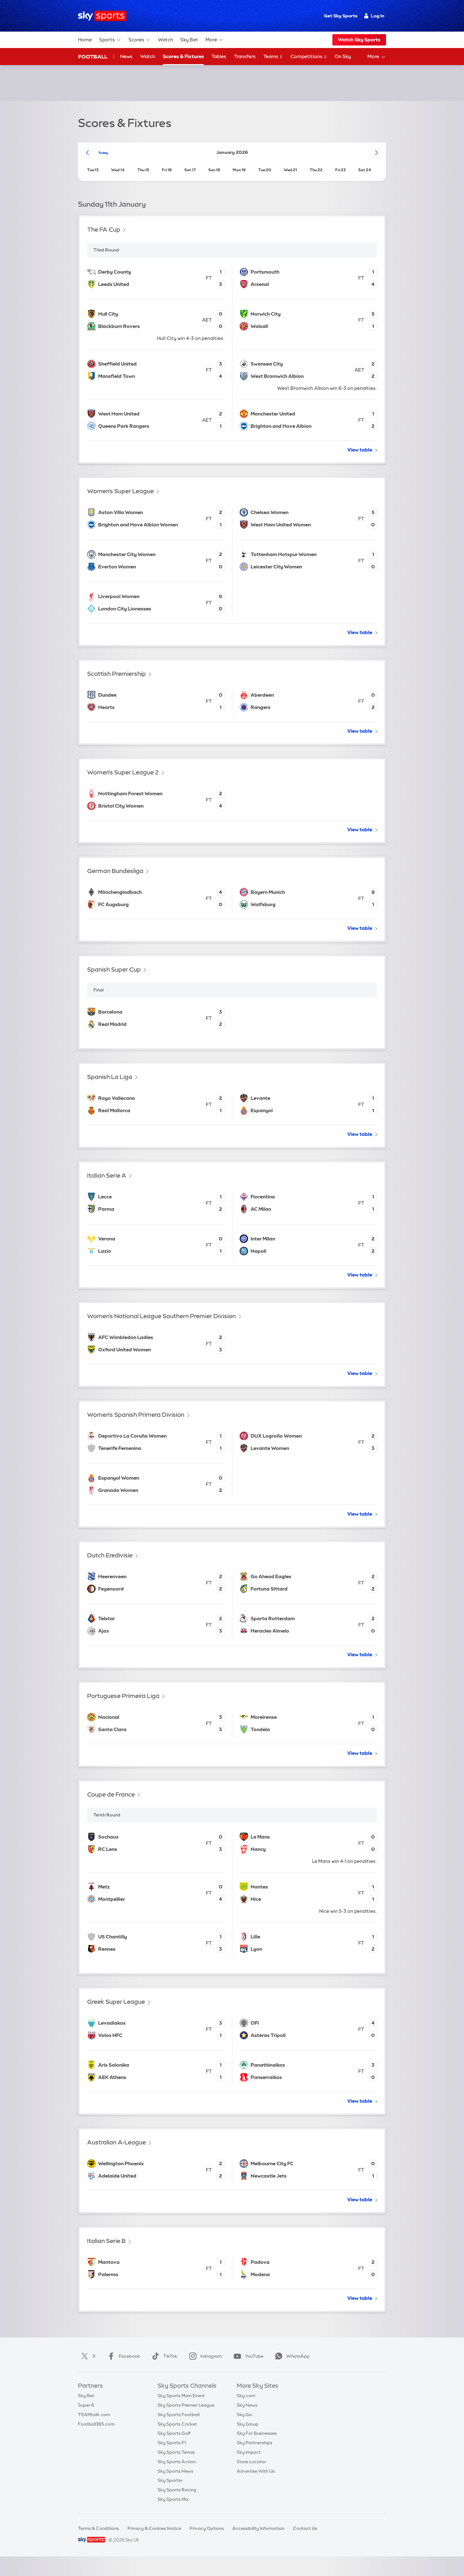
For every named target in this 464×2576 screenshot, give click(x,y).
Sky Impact (249, 2452)
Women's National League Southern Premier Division (161, 1316)
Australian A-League (116, 2142)
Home (85, 40)
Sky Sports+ (170, 2480)
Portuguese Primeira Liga (123, 1696)
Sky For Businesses (257, 2433)
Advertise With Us (256, 2471)
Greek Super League (116, 2002)
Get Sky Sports (341, 16)
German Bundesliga (115, 871)
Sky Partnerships (255, 2443)
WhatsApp (298, 2356)
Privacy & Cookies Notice (154, 2528)
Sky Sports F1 (172, 2443)
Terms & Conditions (98, 2528)
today (103, 153)
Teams (271, 56)
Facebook (129, 2356)
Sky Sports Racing (177, 2490)
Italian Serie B (106, 2241)
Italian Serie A (107, 1176)
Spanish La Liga (110, 1077)
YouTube (254, 2356)
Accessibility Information (258, 2528)
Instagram (211, 2356)
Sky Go (244, 2415)
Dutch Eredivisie (110, 1555)
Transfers (245, 56)
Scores (136, 40)
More (211, 40)
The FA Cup (104, 230)
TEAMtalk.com (94, 2415)
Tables (219, 56)
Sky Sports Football (178, 2415)
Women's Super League (120, 491)
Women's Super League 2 (123, 772)
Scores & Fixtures (183, 56)
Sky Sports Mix (173, 2499)
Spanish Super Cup (114, 970)
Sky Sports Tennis (176, 2452)
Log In (378, 16)
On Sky (343, 56)
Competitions (307, 56)
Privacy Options (207, 2528)
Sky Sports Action (177, 2462)
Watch (165, 40)
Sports (107, 40)
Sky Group (248, 2424)
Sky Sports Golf (174, 2433)
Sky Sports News (175, 2471)
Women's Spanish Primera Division (136, 1415)
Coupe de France (111, 1794)
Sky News (247, 2405)
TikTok (170, 2356)
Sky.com (246, 2396)
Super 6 (86, 2405)
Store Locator (251, 2462)
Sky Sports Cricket (177, 2424)
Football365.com (96, 2424)
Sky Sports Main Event (181, 2396)
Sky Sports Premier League (186, 2405)
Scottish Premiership (116, 674)
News (126, 56)
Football (93, 57)
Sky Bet (189, 40)
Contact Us (305, 2528)
